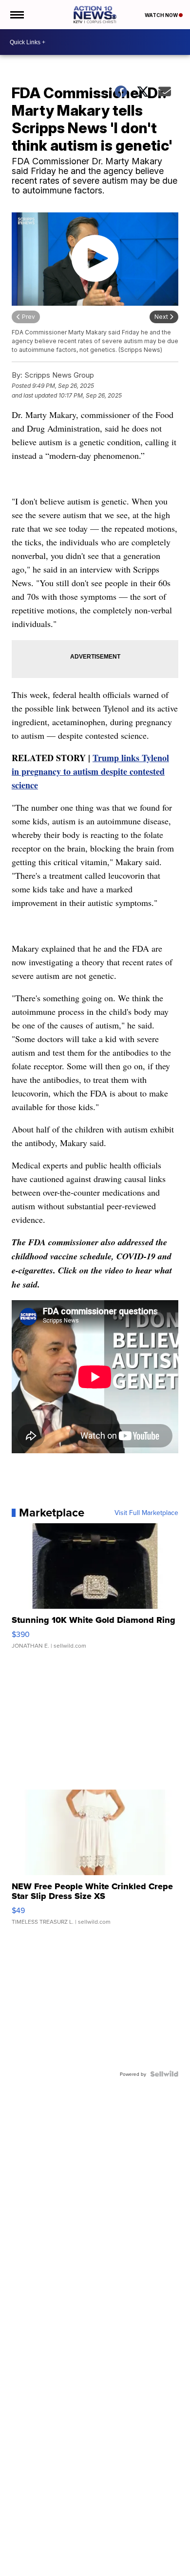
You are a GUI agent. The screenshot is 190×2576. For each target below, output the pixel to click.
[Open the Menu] (16, 15)
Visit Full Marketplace (146, 1513)
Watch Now (162, 15)
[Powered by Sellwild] (164, 2074)
